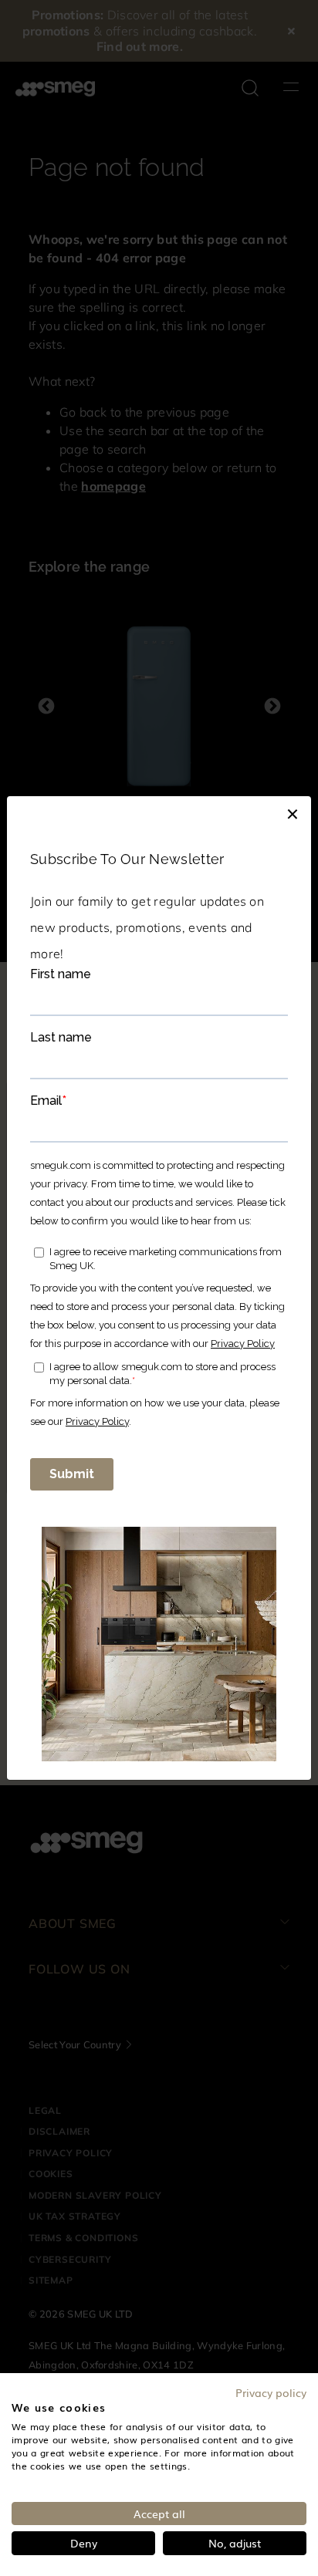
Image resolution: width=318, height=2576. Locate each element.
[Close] (293, 812)
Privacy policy (271, 2392)
